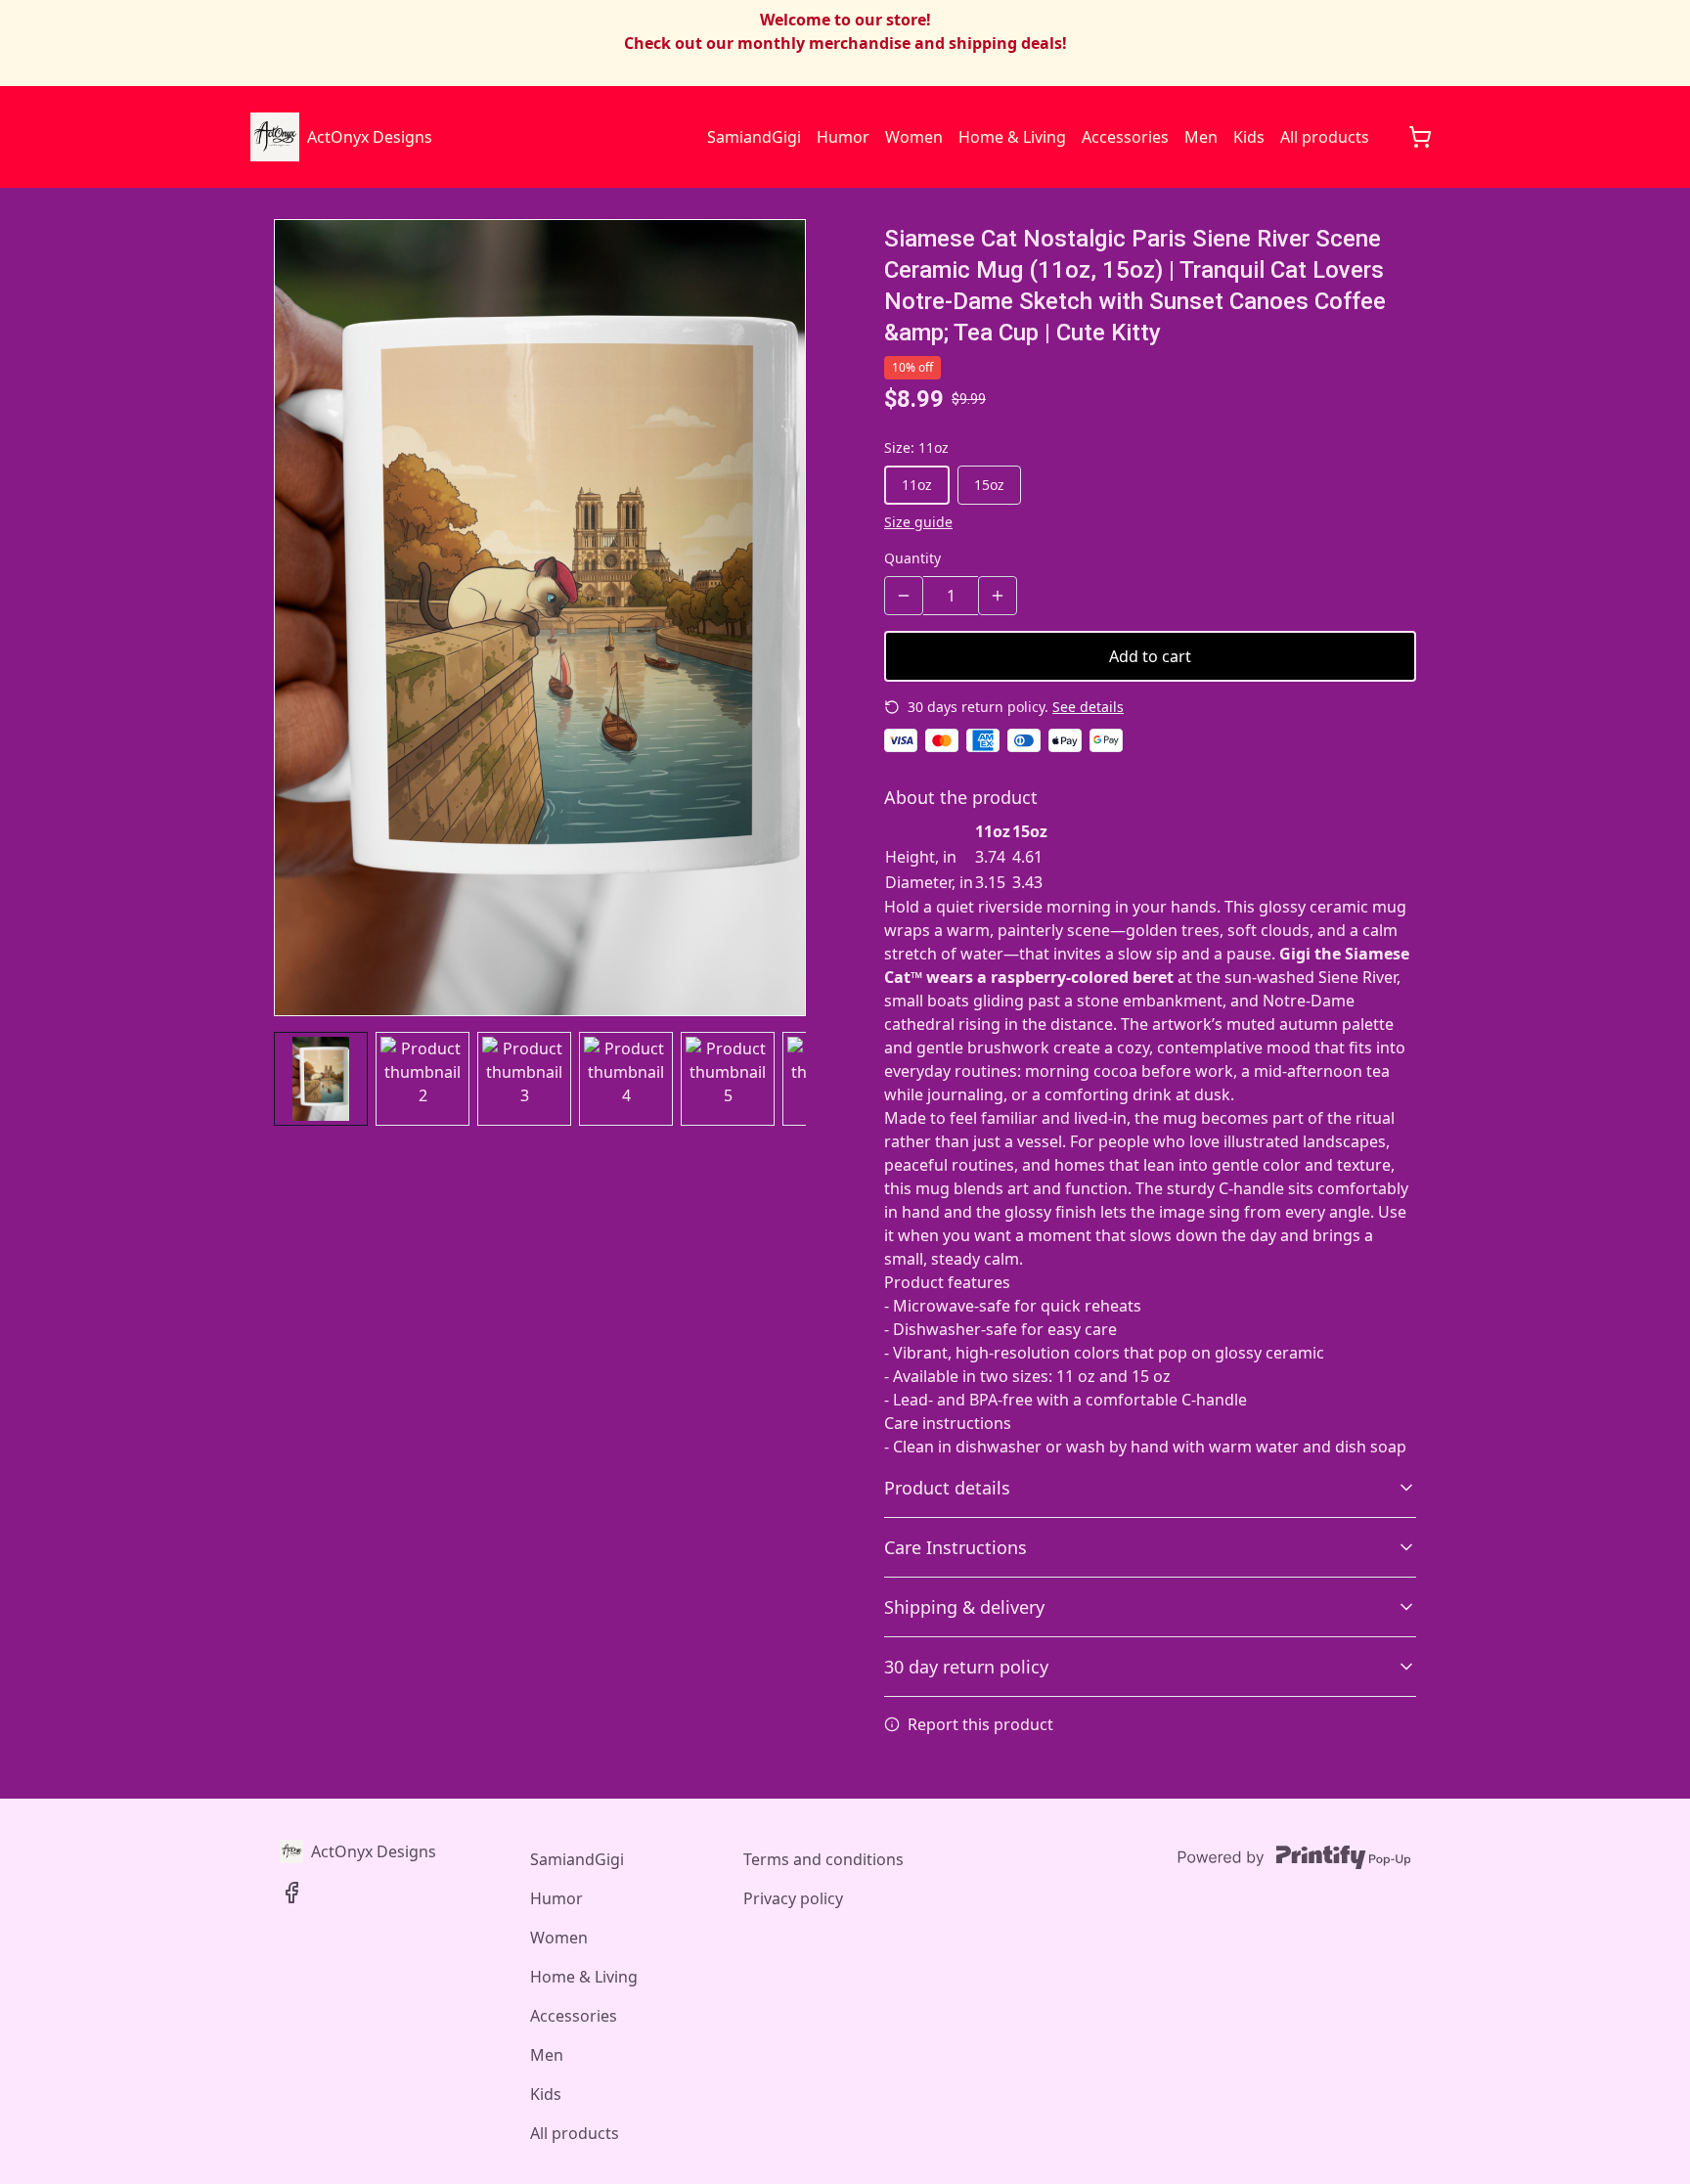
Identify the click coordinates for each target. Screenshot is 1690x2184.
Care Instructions (956, 1547)
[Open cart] (1420, 137)
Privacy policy (793, 1898)
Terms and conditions (823, 1859)
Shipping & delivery (964, 1607)
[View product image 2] (422, 1079)
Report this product (980, 1724)
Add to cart (1150, 656)
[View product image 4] (626, 1079)
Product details (947, 1488)
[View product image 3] (524, 1079)
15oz (989, 485)
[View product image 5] (728, 1079)
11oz (917, 485)
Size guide (918, 522)
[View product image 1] (321, 1079)
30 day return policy (966, 1667)
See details (1088, 707)
